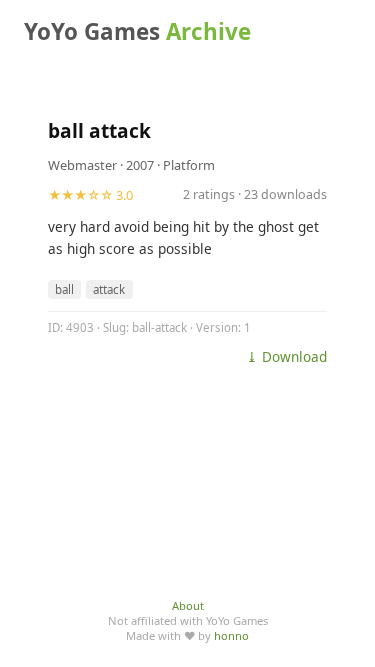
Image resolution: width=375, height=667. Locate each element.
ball (64, 289)
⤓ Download (286, 356)
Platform (189, 165)
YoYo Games (137, 31)
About (188, 605)
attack (109, 289)
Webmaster (82, 165)
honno (231, 635)
